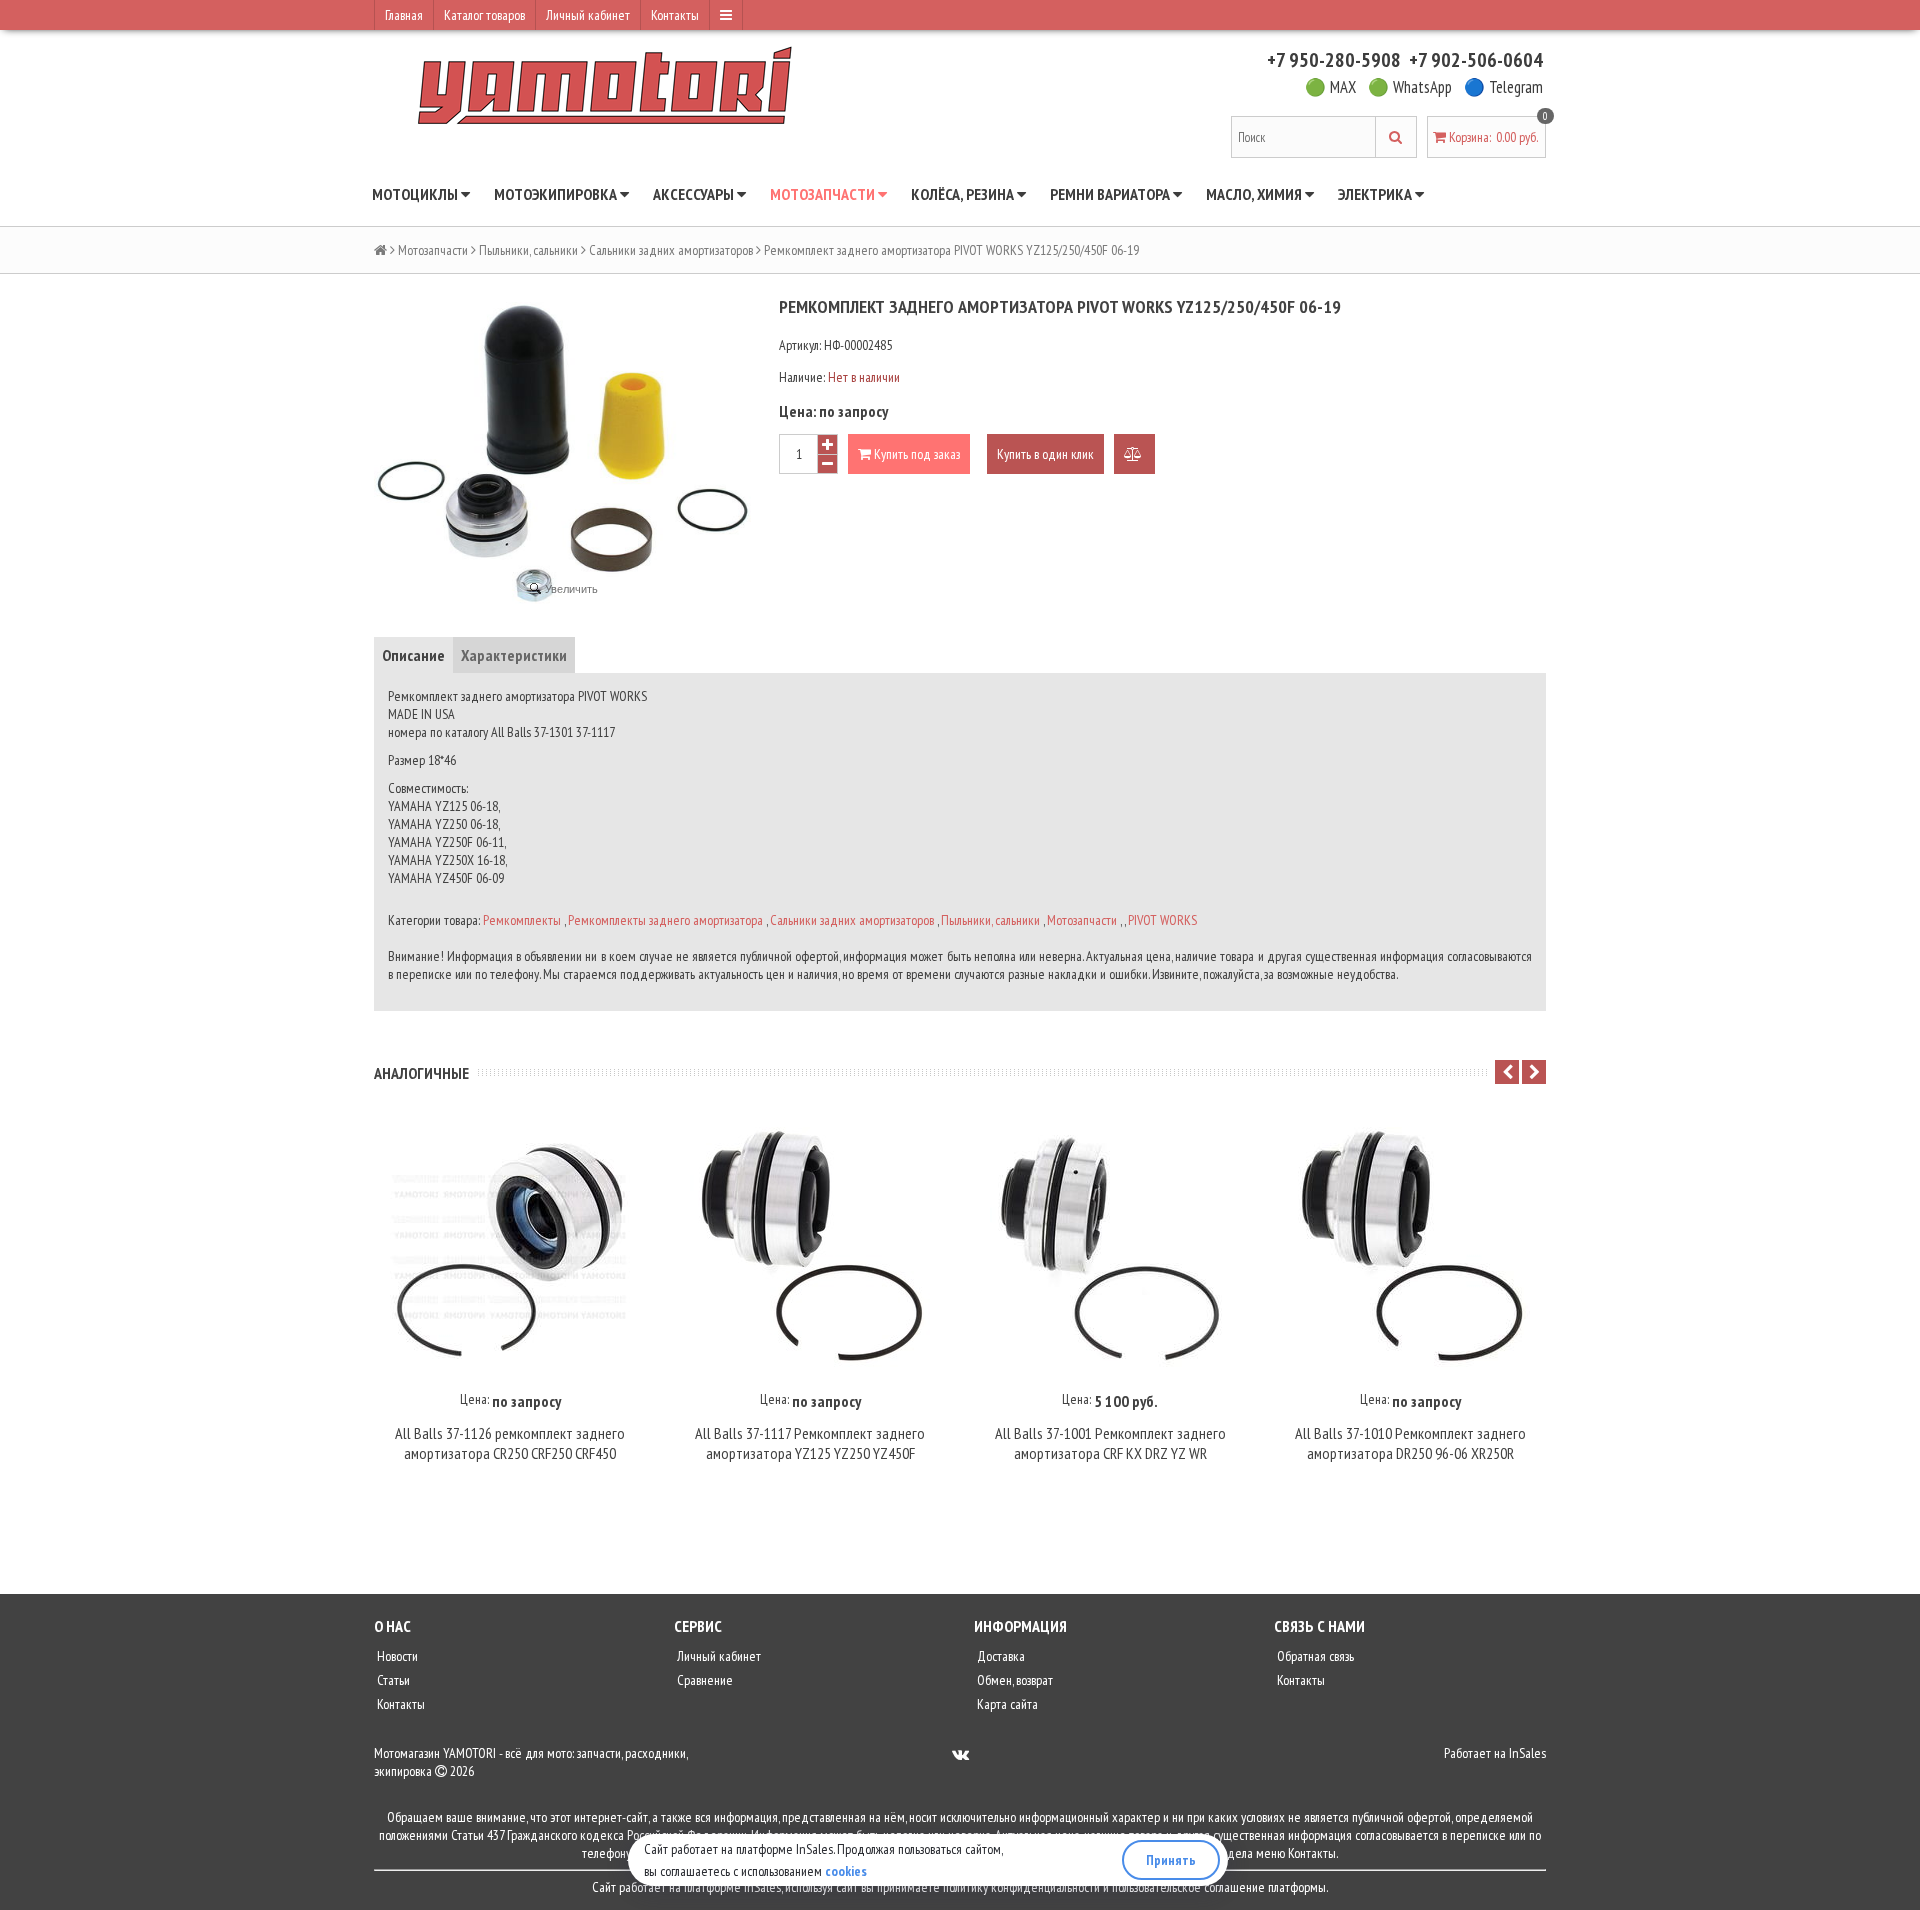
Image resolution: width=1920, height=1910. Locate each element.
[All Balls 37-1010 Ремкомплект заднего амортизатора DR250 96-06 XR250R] (1410, 1247)
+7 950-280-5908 (1334, 60)
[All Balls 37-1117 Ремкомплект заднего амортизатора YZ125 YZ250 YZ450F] (810, 1247)
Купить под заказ (915, 454)
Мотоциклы (416, 194)
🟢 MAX (1330, 87)
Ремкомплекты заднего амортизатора (665, 920)
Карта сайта (1006, 1704)
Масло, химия (1255, 194)
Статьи (392, 1680)
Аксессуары (695, 194)
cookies (846, 1871)
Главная (404, 15)
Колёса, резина (964, 194)
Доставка (999, 1656)
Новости (396, 1656)
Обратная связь (1314, 1656)
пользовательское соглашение (1188, 1887)
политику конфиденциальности (1021, 1887)
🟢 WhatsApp (1410, 87)
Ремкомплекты (522, 920)
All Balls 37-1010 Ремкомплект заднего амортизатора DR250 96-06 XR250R (1410, 1443)
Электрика (1376, 194)
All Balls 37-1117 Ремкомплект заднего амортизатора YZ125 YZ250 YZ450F (810, 1443)
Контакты (675, 15)
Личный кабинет (588, 15)
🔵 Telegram (1503, 87)
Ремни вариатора (1111, 194)
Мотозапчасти (824, 194)
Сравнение (703, 1680)
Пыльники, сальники (528, 250)
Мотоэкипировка (557, 194)
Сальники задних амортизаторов (671, 250)
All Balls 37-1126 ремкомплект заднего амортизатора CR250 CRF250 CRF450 (510, 1443)
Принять (1171, 1860)
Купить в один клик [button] (1045, 454)
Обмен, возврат (1013, 1680)
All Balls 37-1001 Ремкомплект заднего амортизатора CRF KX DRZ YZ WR (1110, 1443)
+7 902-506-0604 (1476, 60)
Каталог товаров (484, 15)
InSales (1527, 1753)
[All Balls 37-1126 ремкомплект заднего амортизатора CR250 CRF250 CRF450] (510, 1247)
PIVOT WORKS (1162, 920)
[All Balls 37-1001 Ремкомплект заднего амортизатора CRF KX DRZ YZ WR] (1110, 1247)
